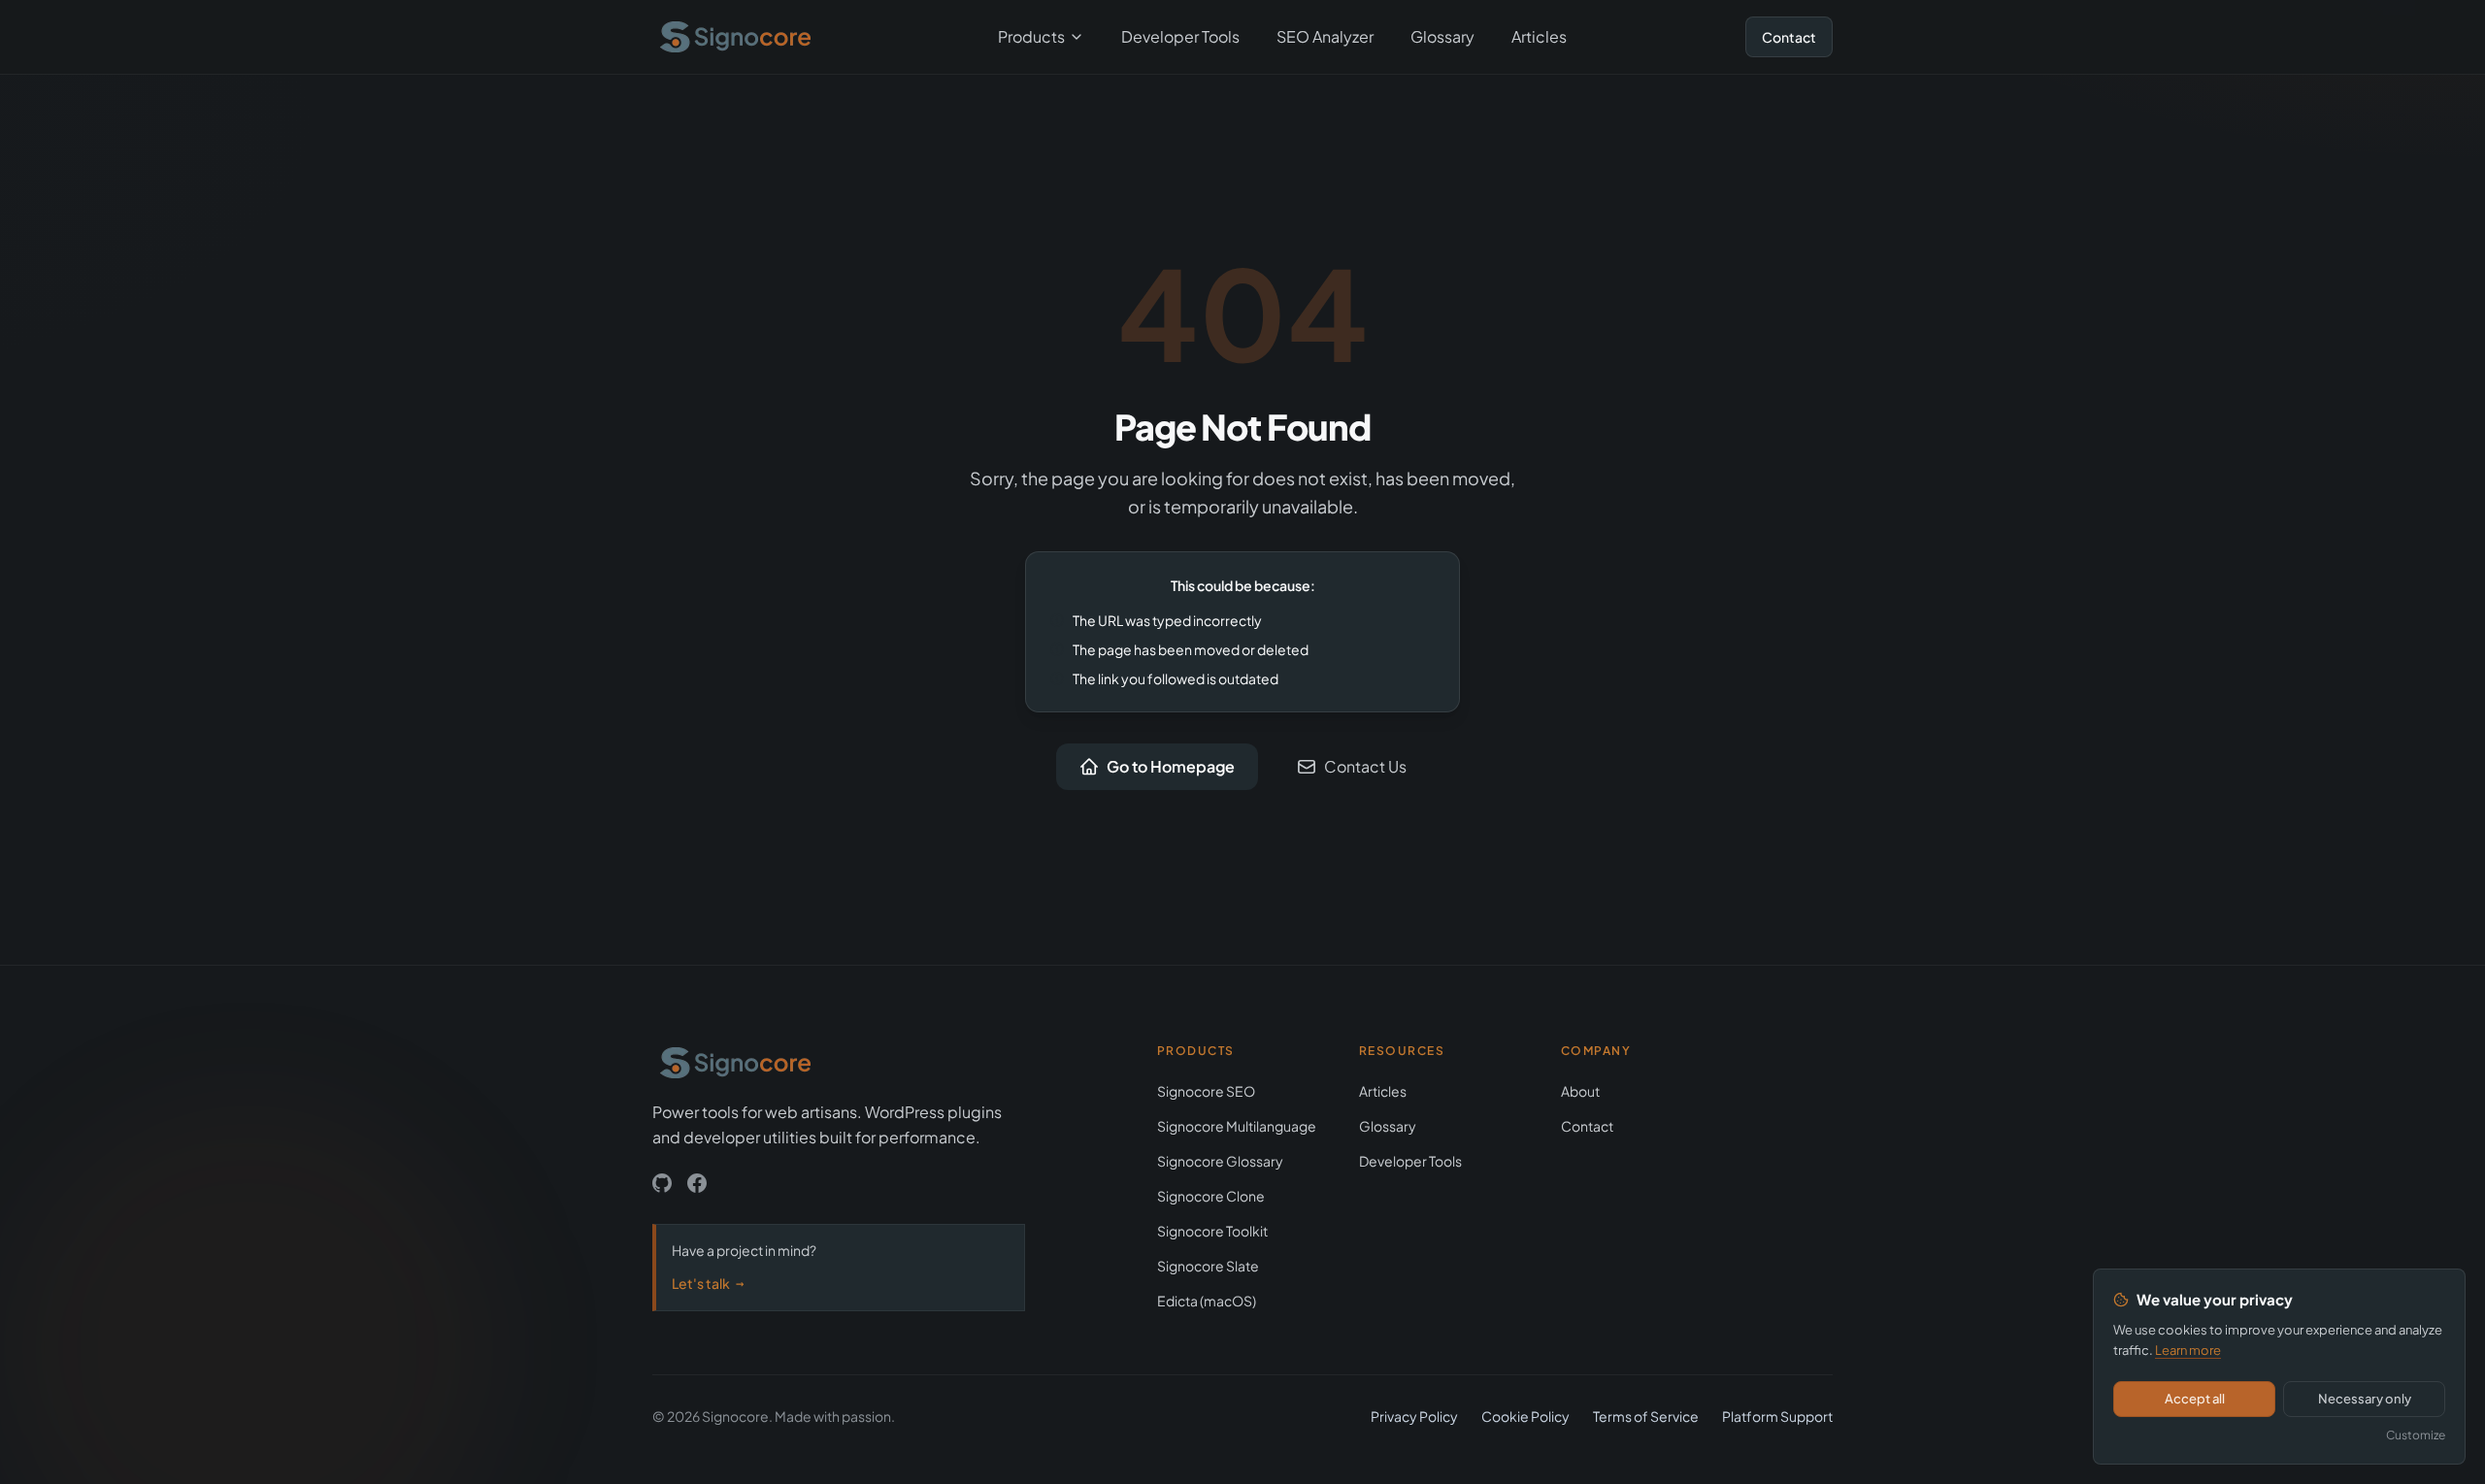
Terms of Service (1646, 1416)
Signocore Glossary (1220, 1161)
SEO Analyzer (1325, 36)
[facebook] (697, 1183)
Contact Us (1365, 766)
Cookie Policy (1525, 1416)
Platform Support (1777, 1416)
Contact (1789, 37)
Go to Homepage (1171, 766)
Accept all (2195, 1399)
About (1580, 1091)
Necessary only (2365, 1399)
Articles (1539, 36)
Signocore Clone (1211, 1196)
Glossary (1442, 36)
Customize (2416, 1435)
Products (1031, 36)
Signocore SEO (1206, 1091)
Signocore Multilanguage (1237, 1126)
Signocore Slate (1208, 1266)
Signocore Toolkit (1212, 1231)
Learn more (2188, 1350)
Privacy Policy (1414, 1416)
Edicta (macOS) (1207, 1301)
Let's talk (708, 1283)
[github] (662, 1183)
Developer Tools (1180, 36)
